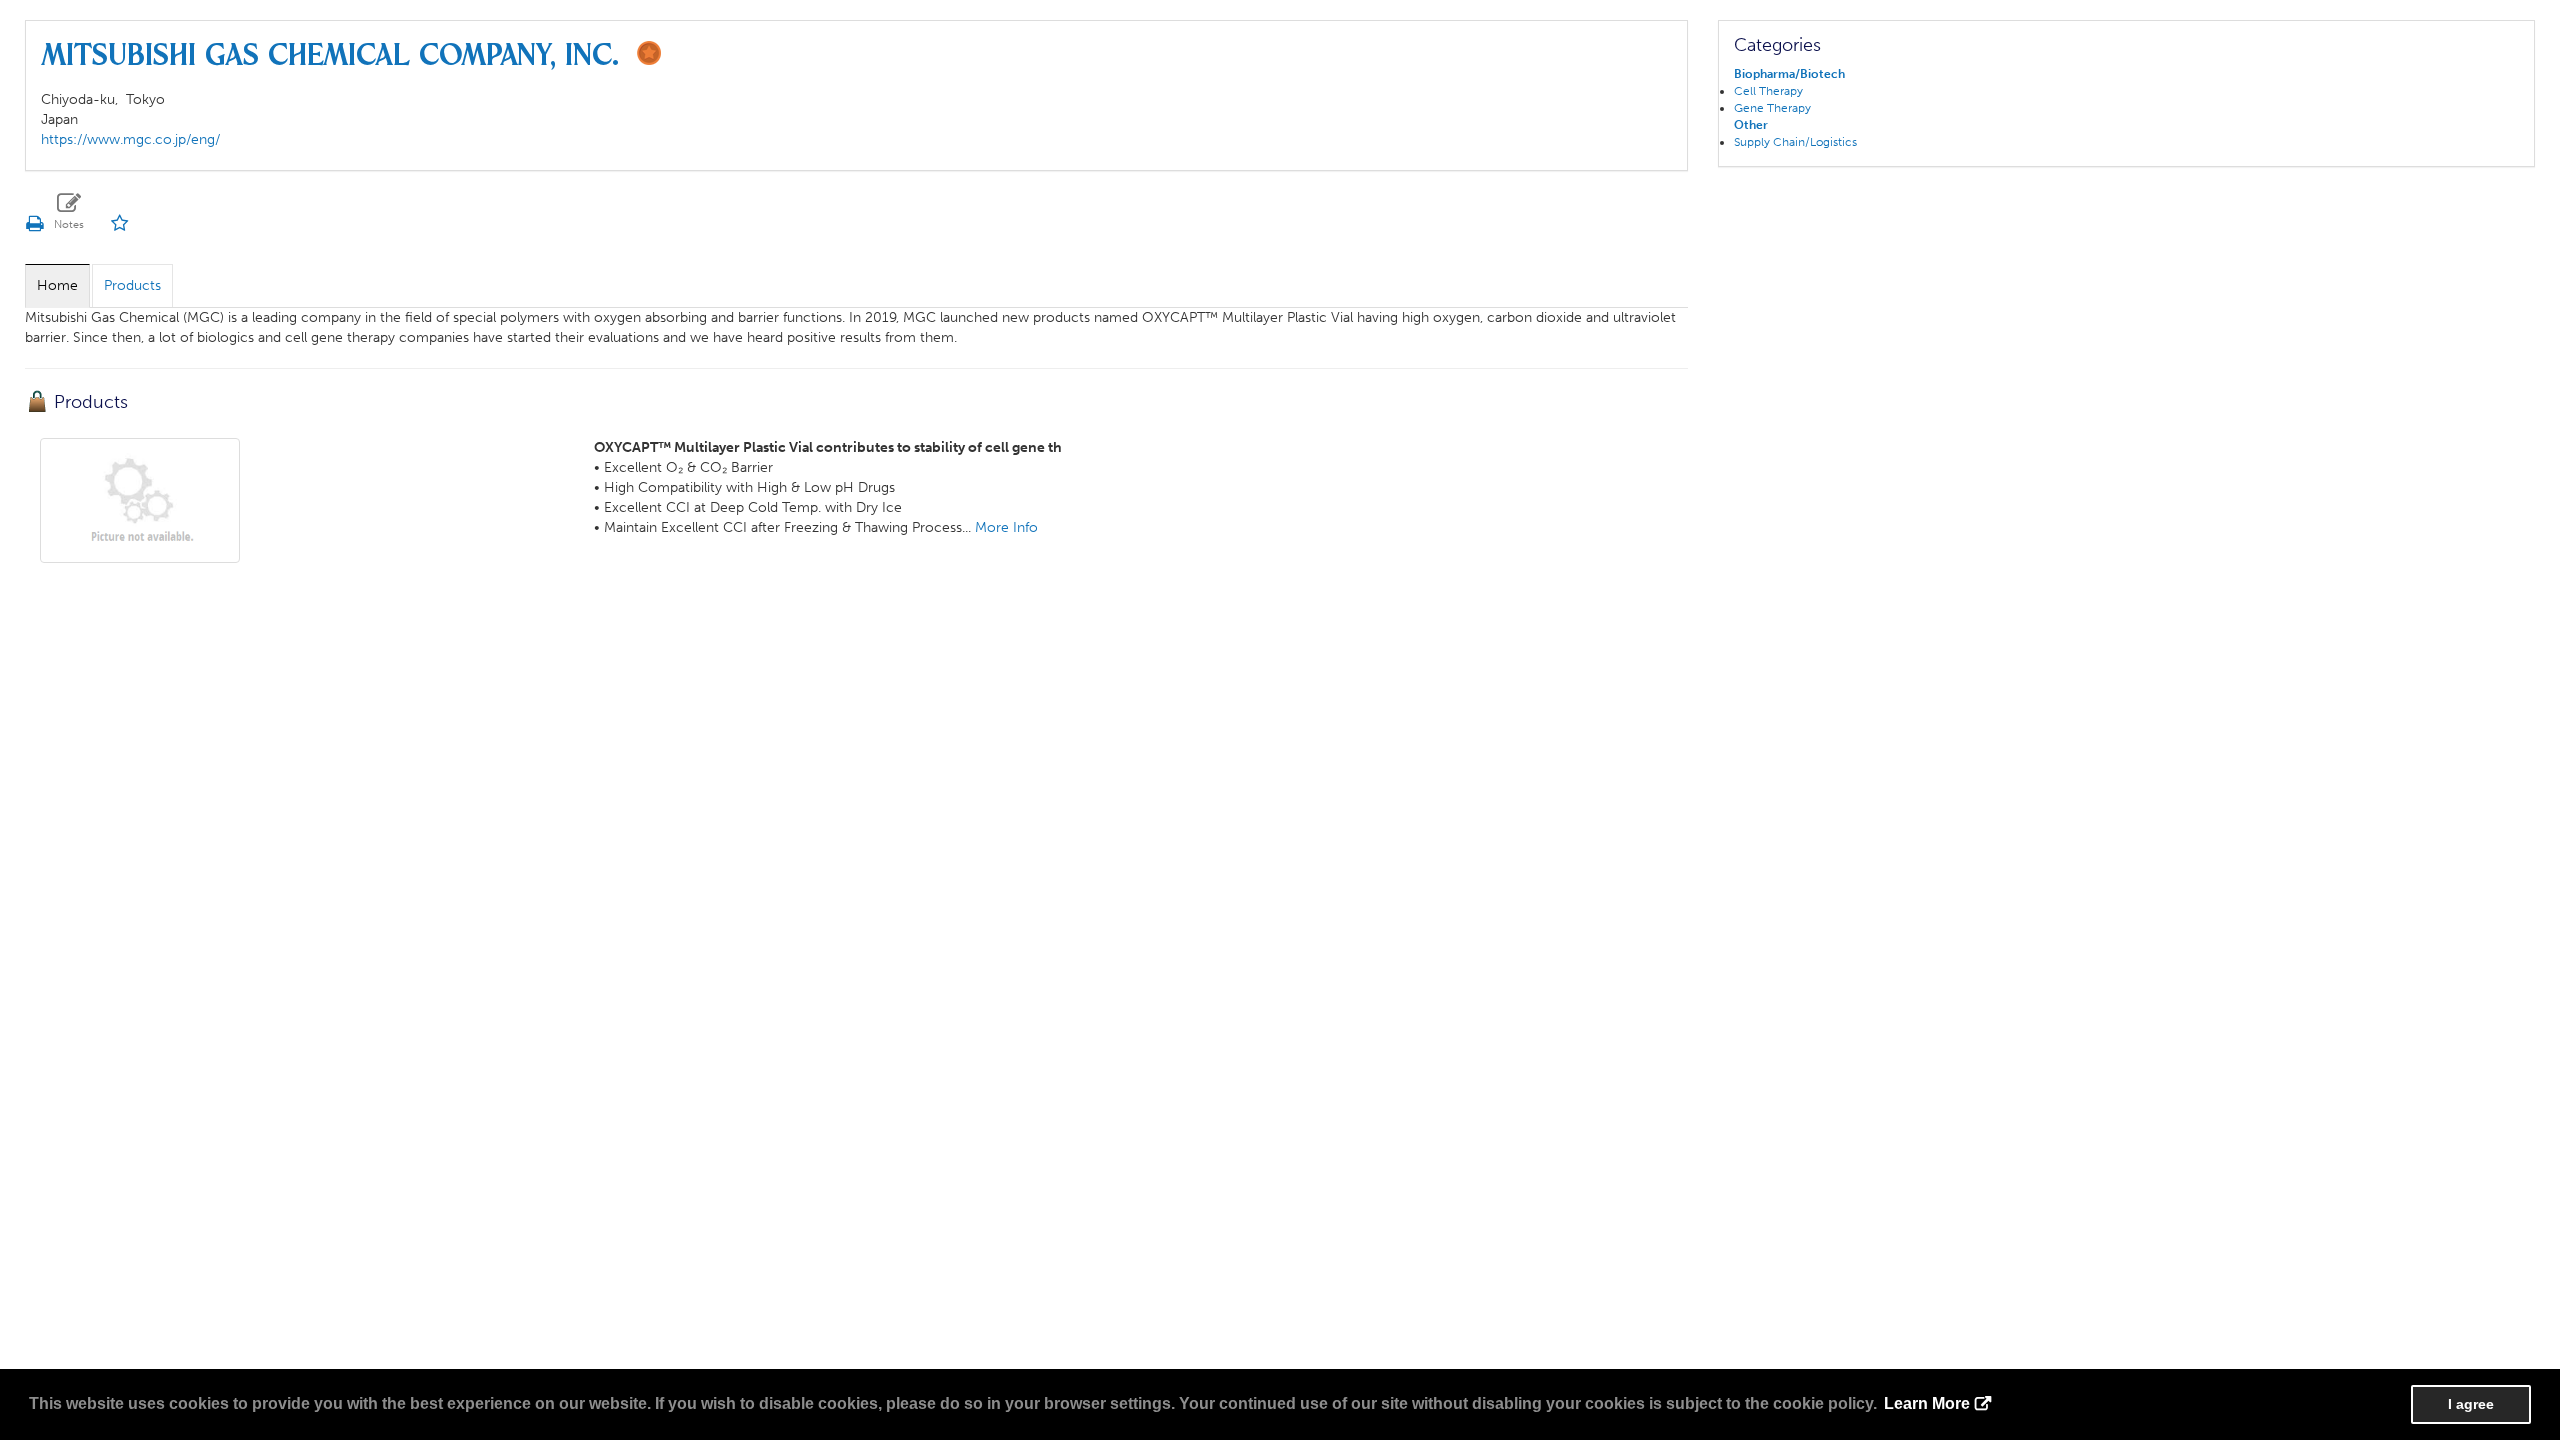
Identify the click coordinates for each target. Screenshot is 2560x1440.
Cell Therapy (1768, 91)
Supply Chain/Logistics (1795, 142)
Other (1751, 125)
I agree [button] (2471, 1404)
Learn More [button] (1927, 1403)
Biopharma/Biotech (1789, 74)
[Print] (34, 223)
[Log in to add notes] (69, 211)
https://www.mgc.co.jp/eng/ (130, 139)
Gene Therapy (1772, 108)
